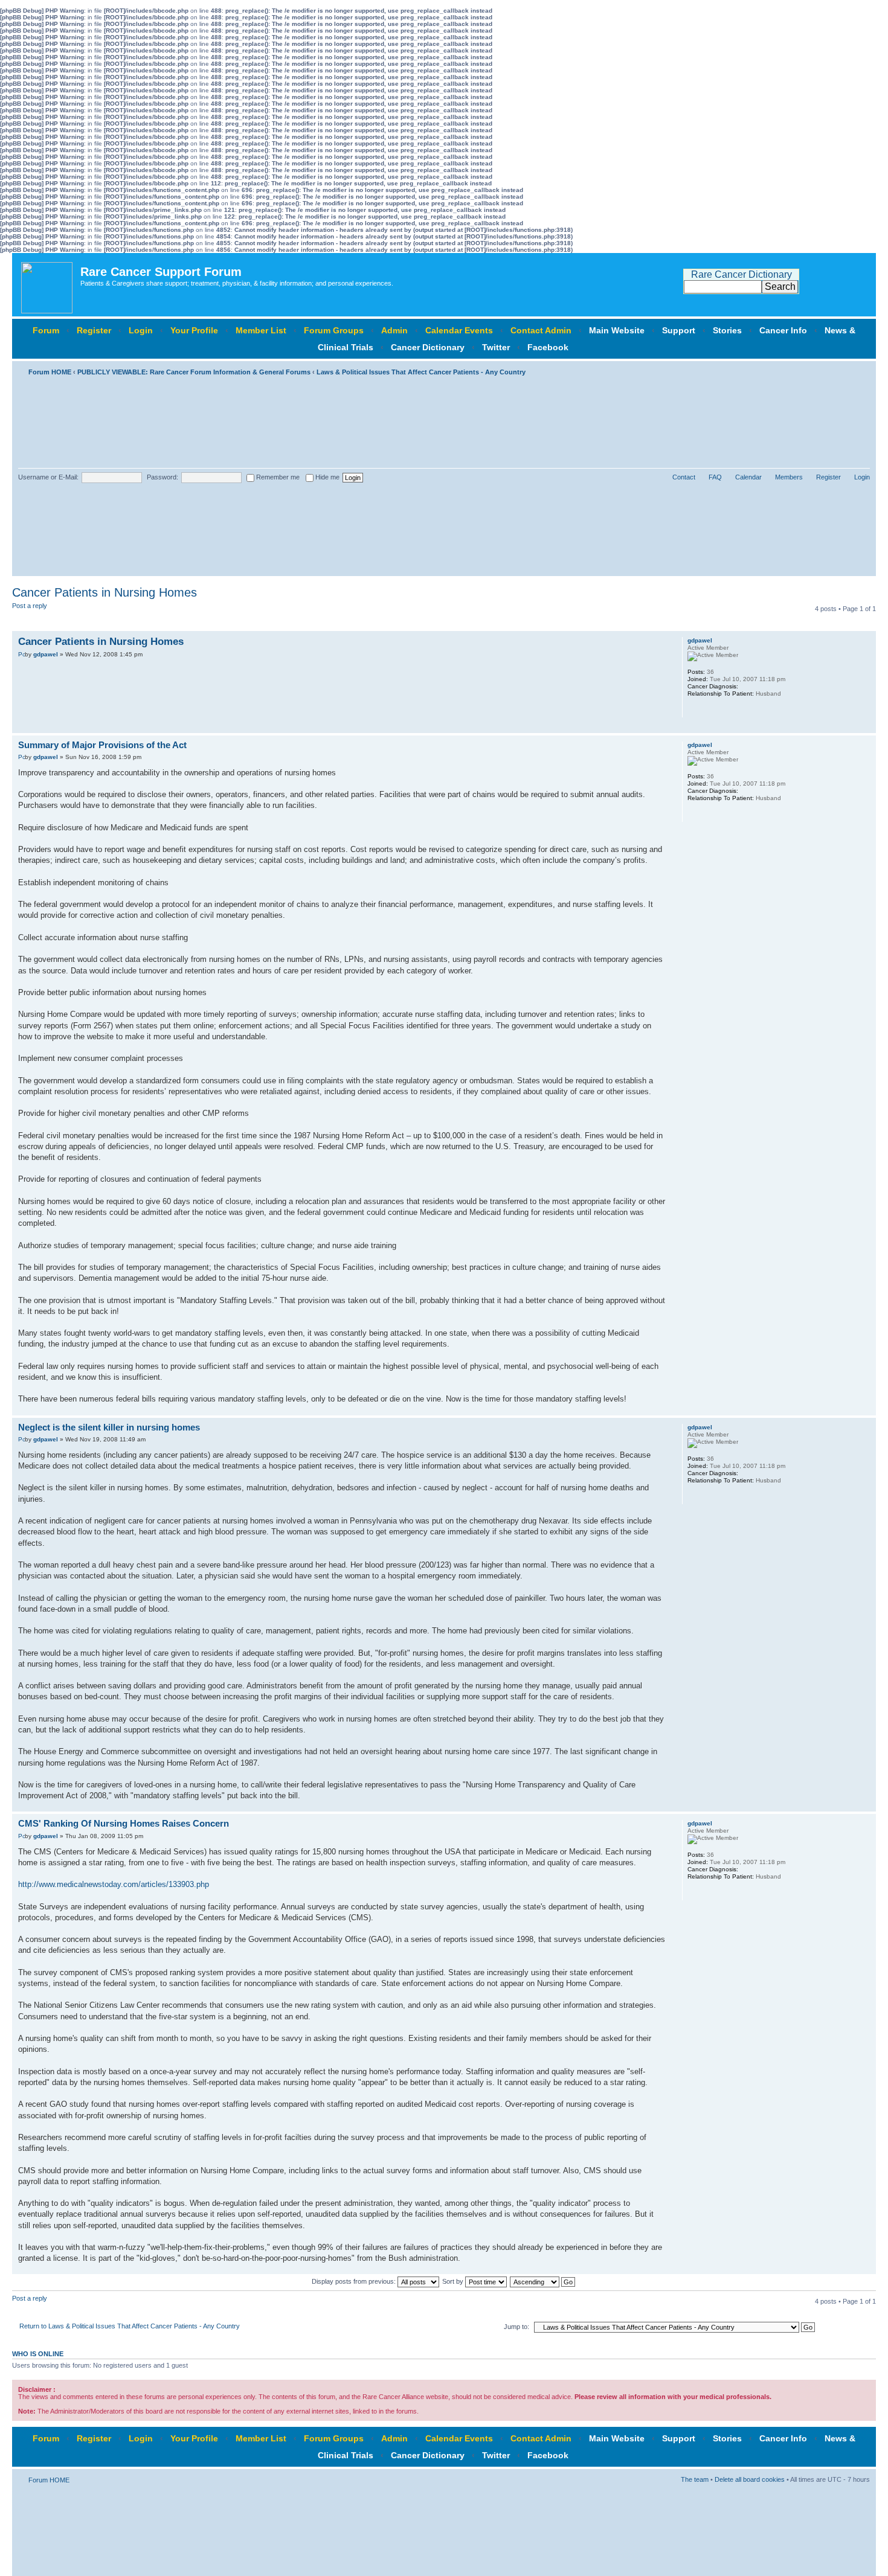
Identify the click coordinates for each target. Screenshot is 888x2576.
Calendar (748, 477)
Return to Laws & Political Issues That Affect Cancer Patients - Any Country (130, 2326)
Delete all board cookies (750, 2479)
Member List (261, 330)
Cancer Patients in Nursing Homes (105, 592)
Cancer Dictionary (428, 347)
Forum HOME (50, 372)
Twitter (496, 347)
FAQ (715, 477)
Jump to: (516, 2327)
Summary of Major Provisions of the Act (102, 745)
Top (867, 727)
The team (695, 2479)
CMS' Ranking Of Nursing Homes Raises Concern (124, 1823)
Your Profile (194, 330)
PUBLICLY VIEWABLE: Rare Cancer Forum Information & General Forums (194, 372)
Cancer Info (783, 330)
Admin (394, 330)
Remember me (277, 477)
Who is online (38, 2354)
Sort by (454, 2281)
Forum (46, 330)
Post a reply (30, 606)
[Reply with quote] (649, 640)
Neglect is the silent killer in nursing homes (109, 1427)
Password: (162, 477)
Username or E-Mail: (48, 477)
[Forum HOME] (48, 285)
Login (141, 330)
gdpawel (46, 654)
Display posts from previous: (355, 2281)
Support (679, 330)
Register (94, 330)
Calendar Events (459, 330)
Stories (727, 330)
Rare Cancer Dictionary (742, 274)
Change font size (861, 370)
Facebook (548, 347)
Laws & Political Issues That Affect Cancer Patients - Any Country (421, 372)
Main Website (617, 330)
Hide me (327, 477)
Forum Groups (334, 330)
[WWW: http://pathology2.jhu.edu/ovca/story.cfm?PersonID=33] (693, 710)
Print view (843, 370)
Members (789, 477)
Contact (684, 477)
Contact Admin (541, 330)
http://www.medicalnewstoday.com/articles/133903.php (114, 1884)
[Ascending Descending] (543, 2281)
